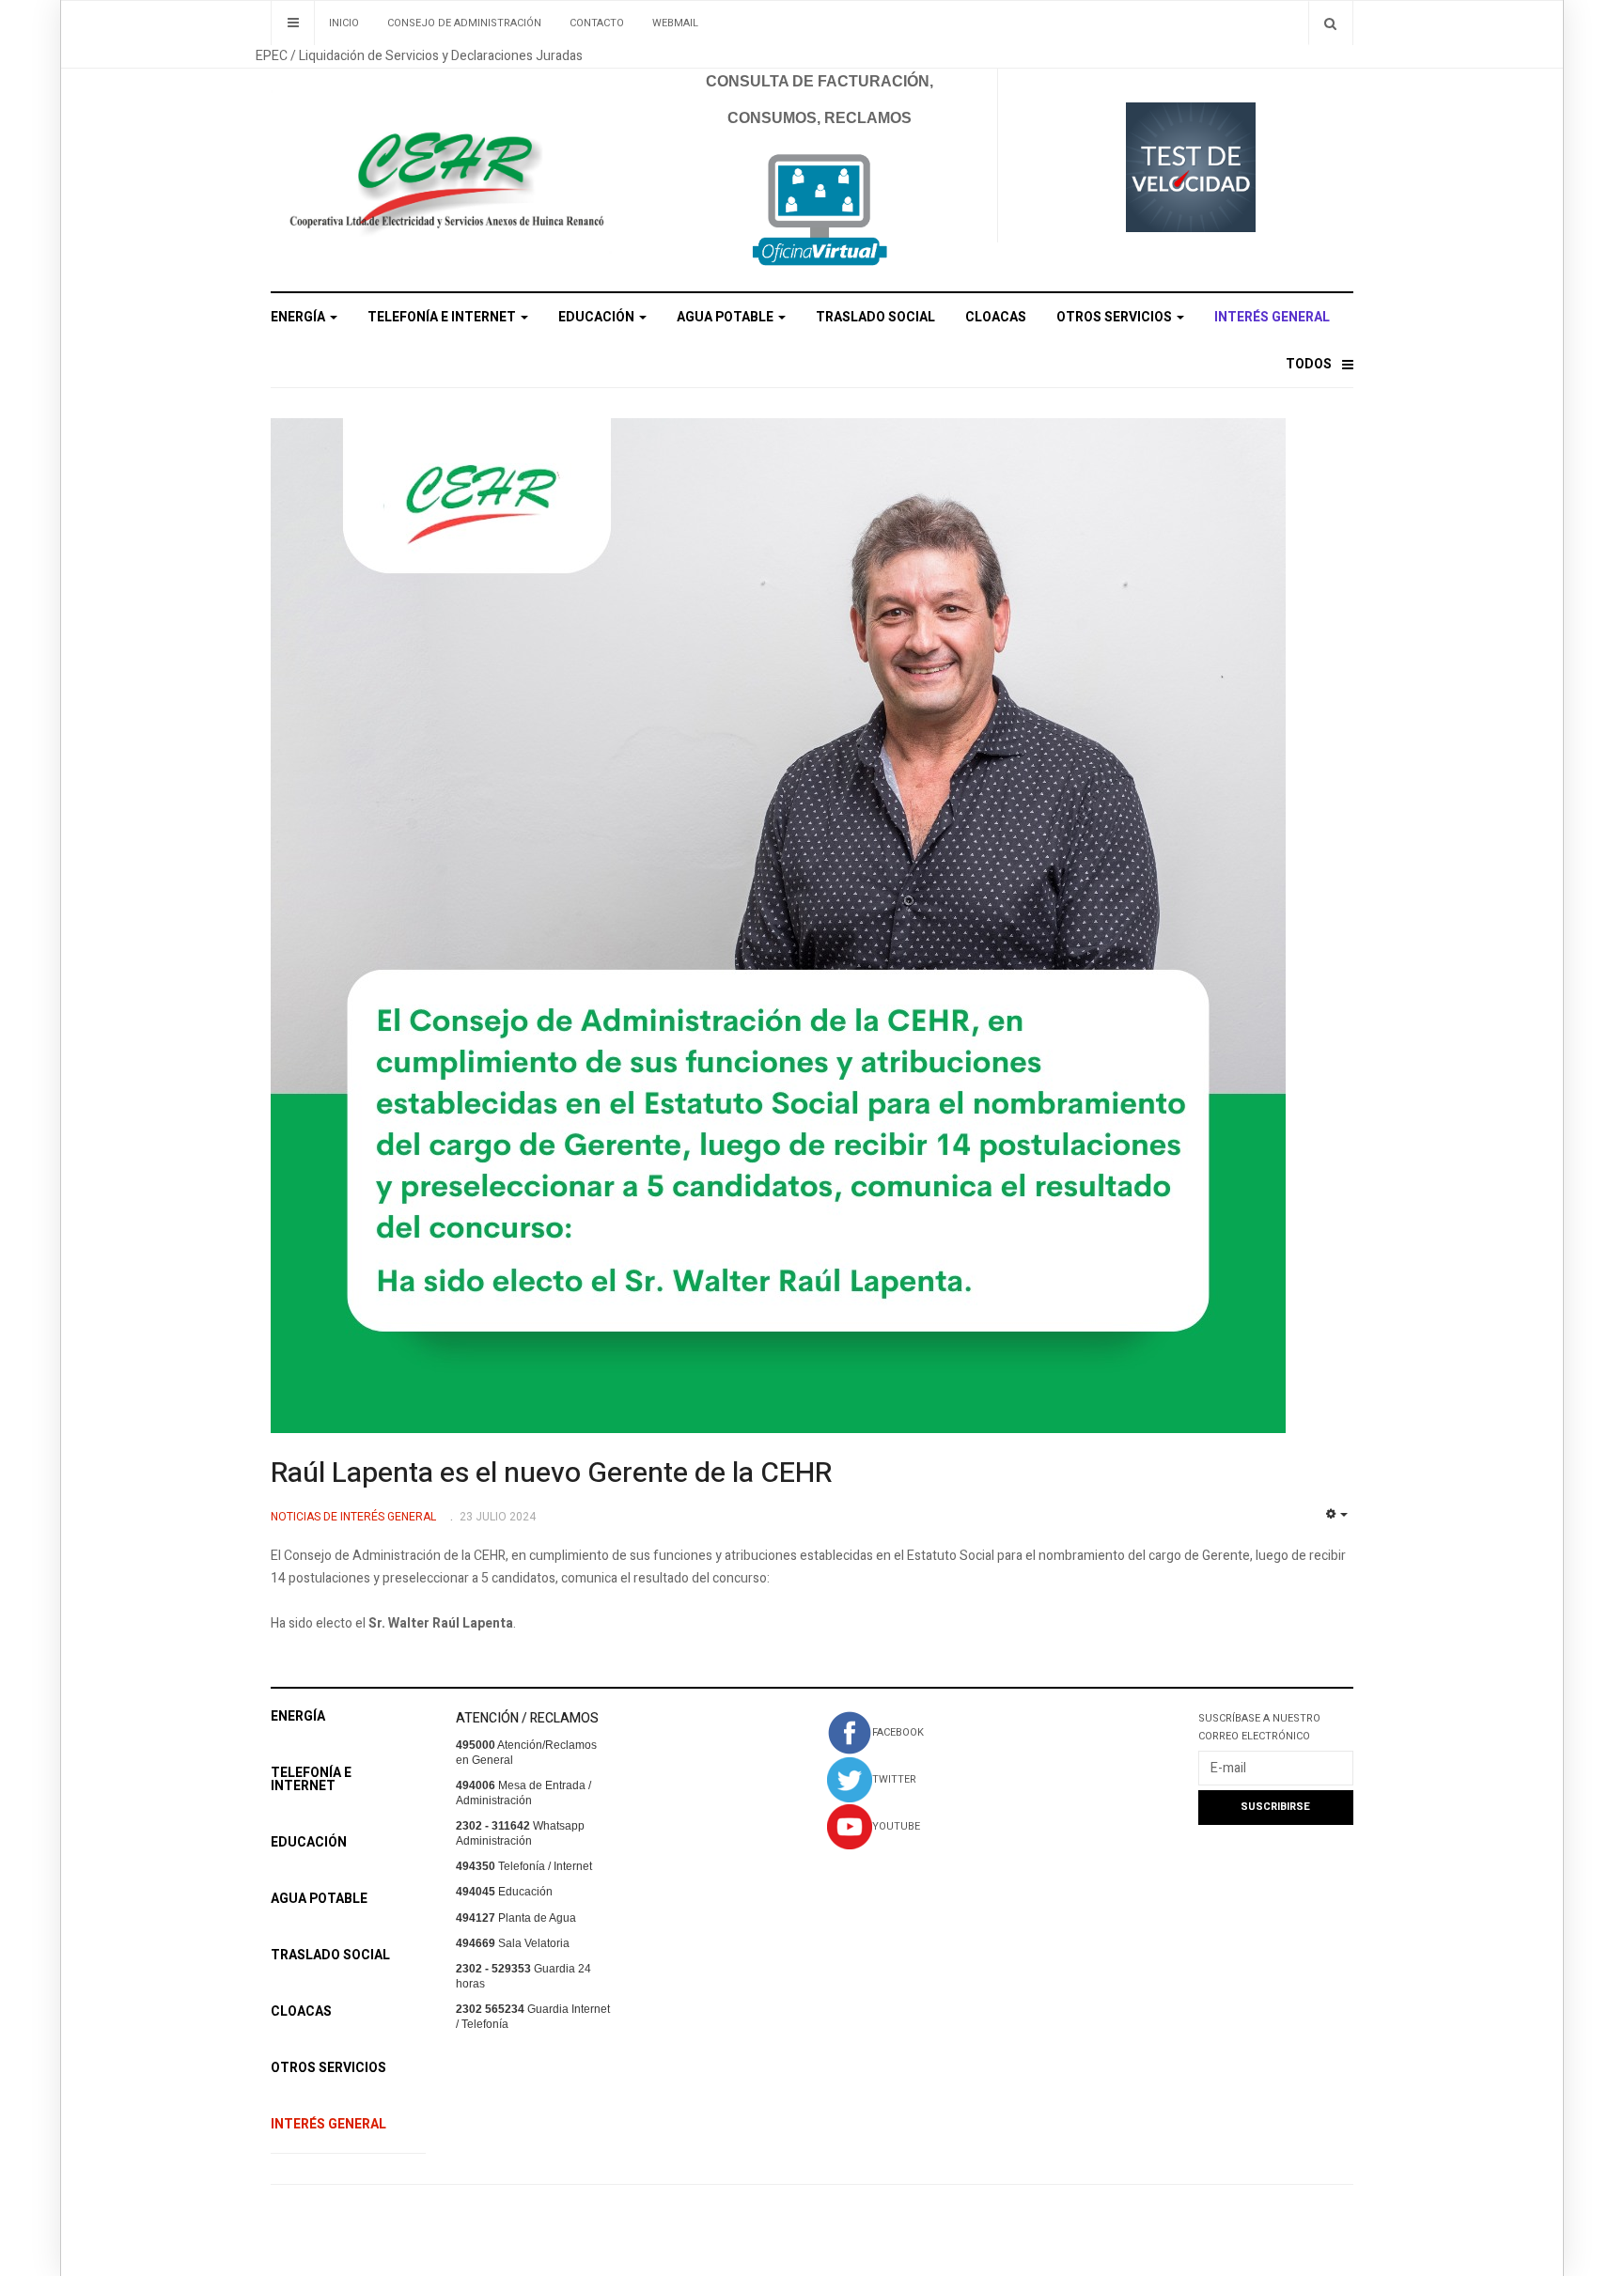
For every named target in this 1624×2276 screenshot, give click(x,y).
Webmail (675, 23)
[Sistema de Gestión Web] (820, 211)
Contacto (597, 23)
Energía (299, 317)
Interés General (1272, 317)
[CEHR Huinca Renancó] (441, 172)
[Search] (1330, 23)
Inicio (344, 23)
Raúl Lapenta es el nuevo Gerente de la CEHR (551, 1473)
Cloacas (996, 317)
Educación (598, 317)
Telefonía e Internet (443, 317)
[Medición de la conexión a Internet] (1191, 166)
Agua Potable (726, 317)
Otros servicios (1116, 317)
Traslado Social (875, 317)
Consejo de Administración (464, 23)
